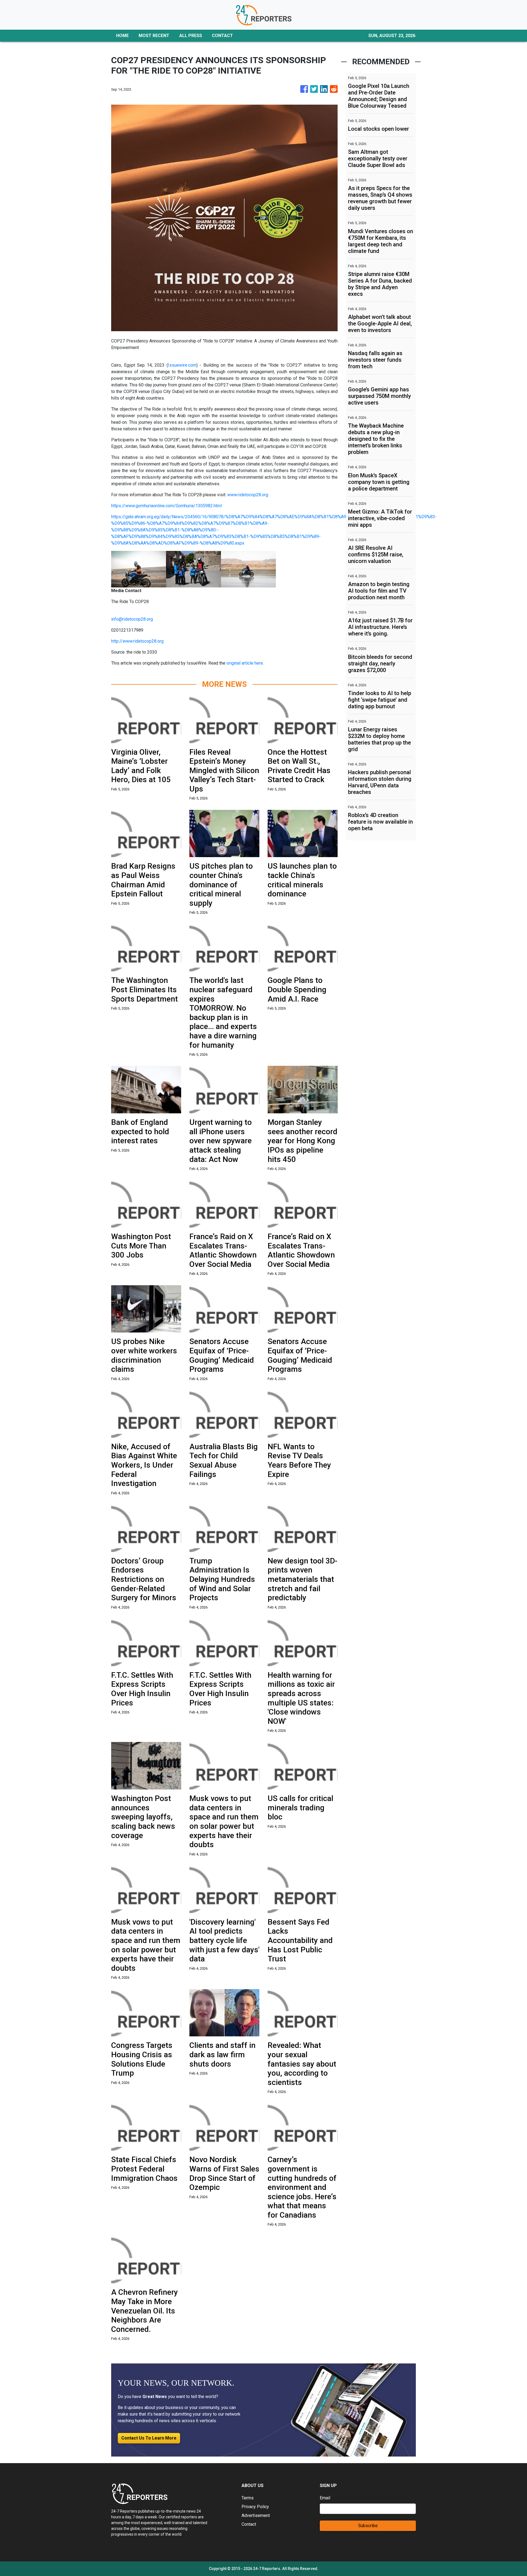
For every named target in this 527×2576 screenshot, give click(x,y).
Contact (249, 2524)
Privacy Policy (255, 2507)
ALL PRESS (191, 36)
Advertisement (256, 2515)
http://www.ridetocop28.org (137, 641)
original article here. (245, 663)
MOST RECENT (154, 36)
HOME (122, 36)
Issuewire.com (182, 365)
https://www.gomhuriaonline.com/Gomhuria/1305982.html (166, 506)
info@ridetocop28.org (132, 619)
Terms (248, 2498)
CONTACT (222, 36)
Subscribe (368, 2526)
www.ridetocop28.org (248, 495)
